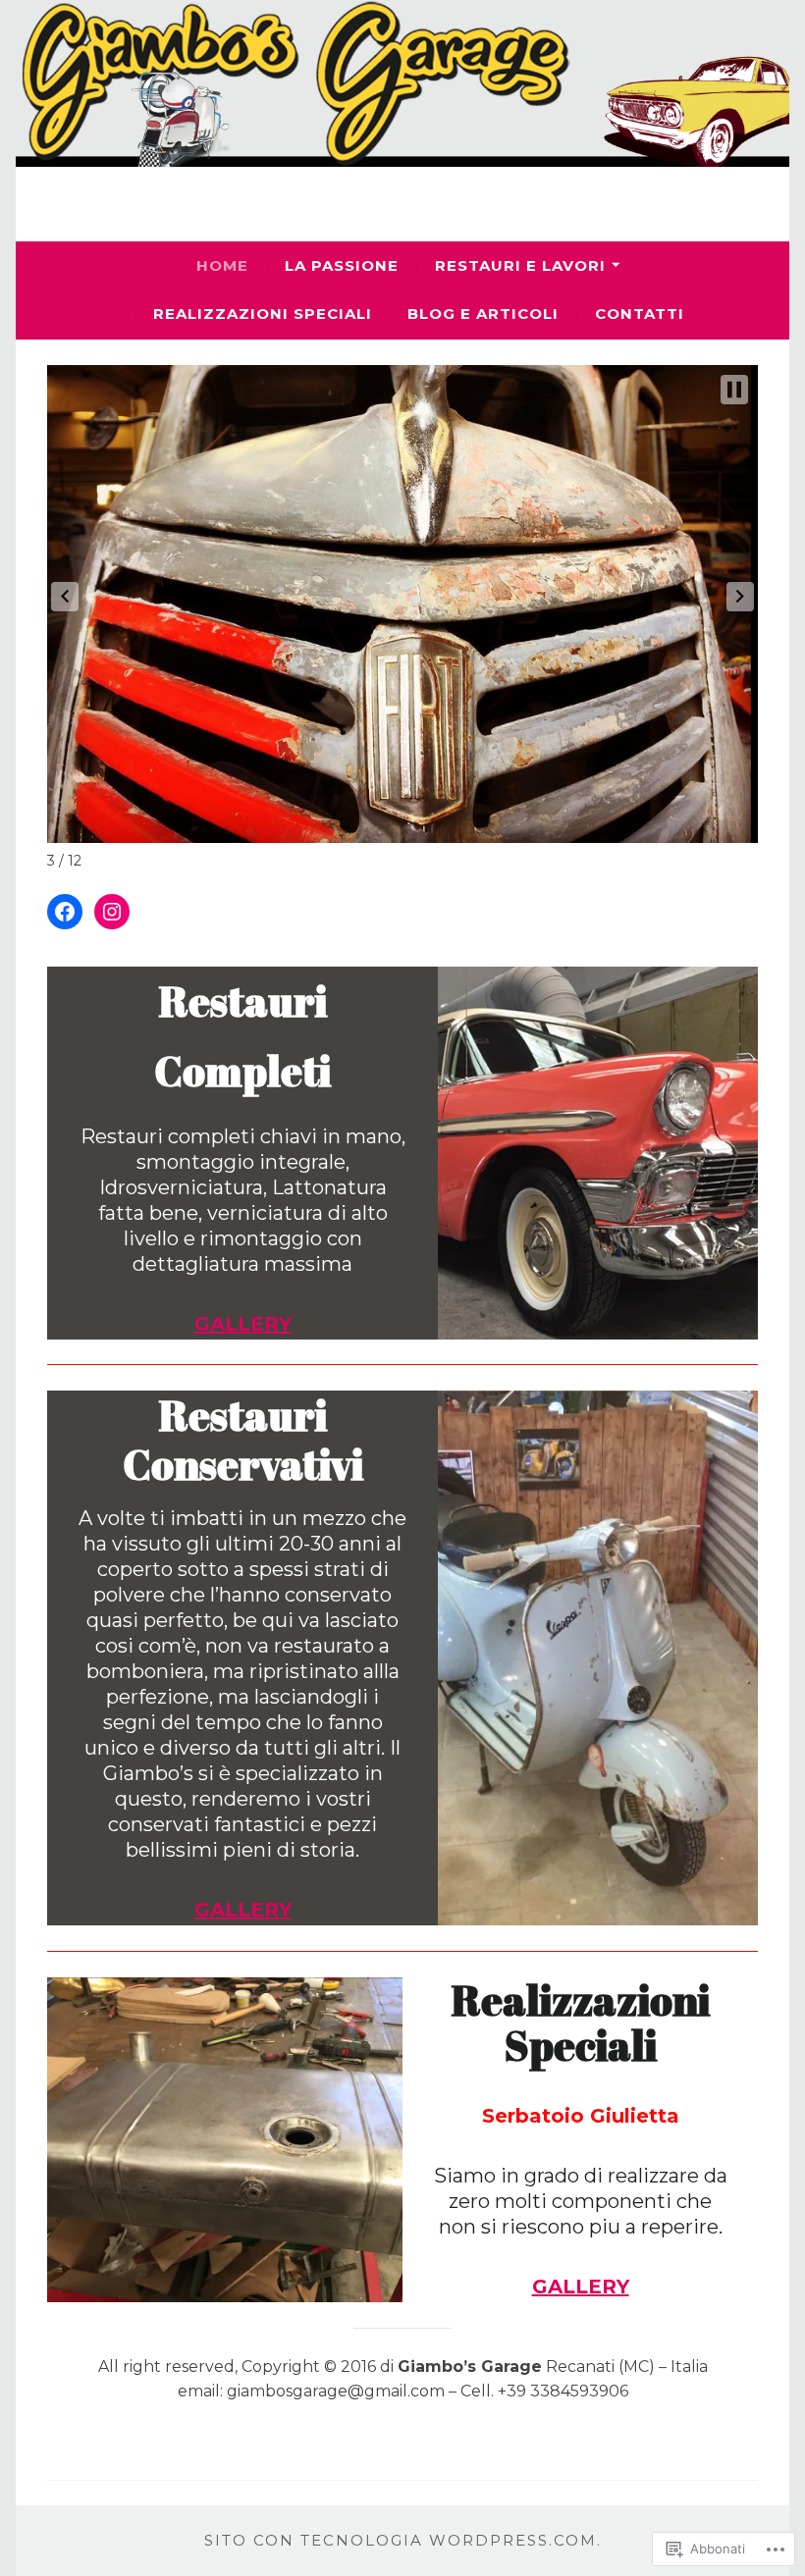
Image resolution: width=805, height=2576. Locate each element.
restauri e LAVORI (520, 265)
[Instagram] (112, 912)
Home (222, 265)
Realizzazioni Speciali (263, 314)
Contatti (640, 314)
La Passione (342, 265)
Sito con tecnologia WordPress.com (401, 2540)
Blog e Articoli (483, 314)
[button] (65, 597)
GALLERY (581, 2287)
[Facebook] (65, 912)
